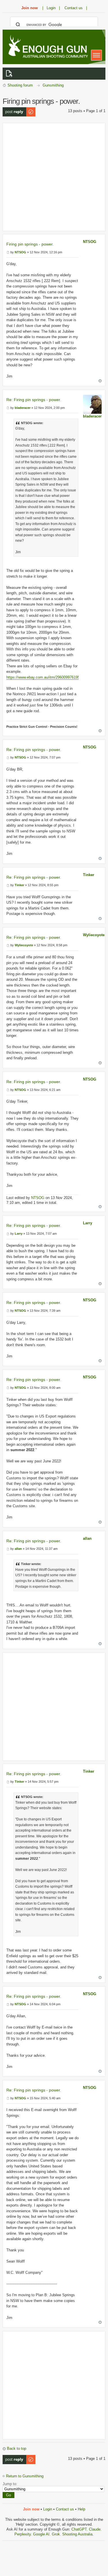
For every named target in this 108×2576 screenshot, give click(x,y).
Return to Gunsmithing (25, 2476)
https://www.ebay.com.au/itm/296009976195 (43, 677)
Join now (30, 8)
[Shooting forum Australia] (47, 47)
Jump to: (10, 2484)
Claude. (95, 2529)
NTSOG (90, 242)
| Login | (51, 8)
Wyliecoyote (94, 935)
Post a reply (13, 109)
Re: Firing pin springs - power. (34, 400)
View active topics (10, 74)
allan (87, 1538)
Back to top (17, 2448)
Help (82, 2509)
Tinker (89, 875)
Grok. (56, 2534)
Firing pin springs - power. (30, 244)
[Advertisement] (54, 177)
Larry (88, 1223)
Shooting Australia (77, 2534)
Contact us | (76, 8)
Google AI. (42, 2534)
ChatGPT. (80, 2529)
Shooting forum (20, 85)
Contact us (65, 2509)
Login (48, 2509)
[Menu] (96, 55)
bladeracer (92, 416)
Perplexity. (24, 2534)
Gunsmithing (53, 85)
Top (100, 381)
